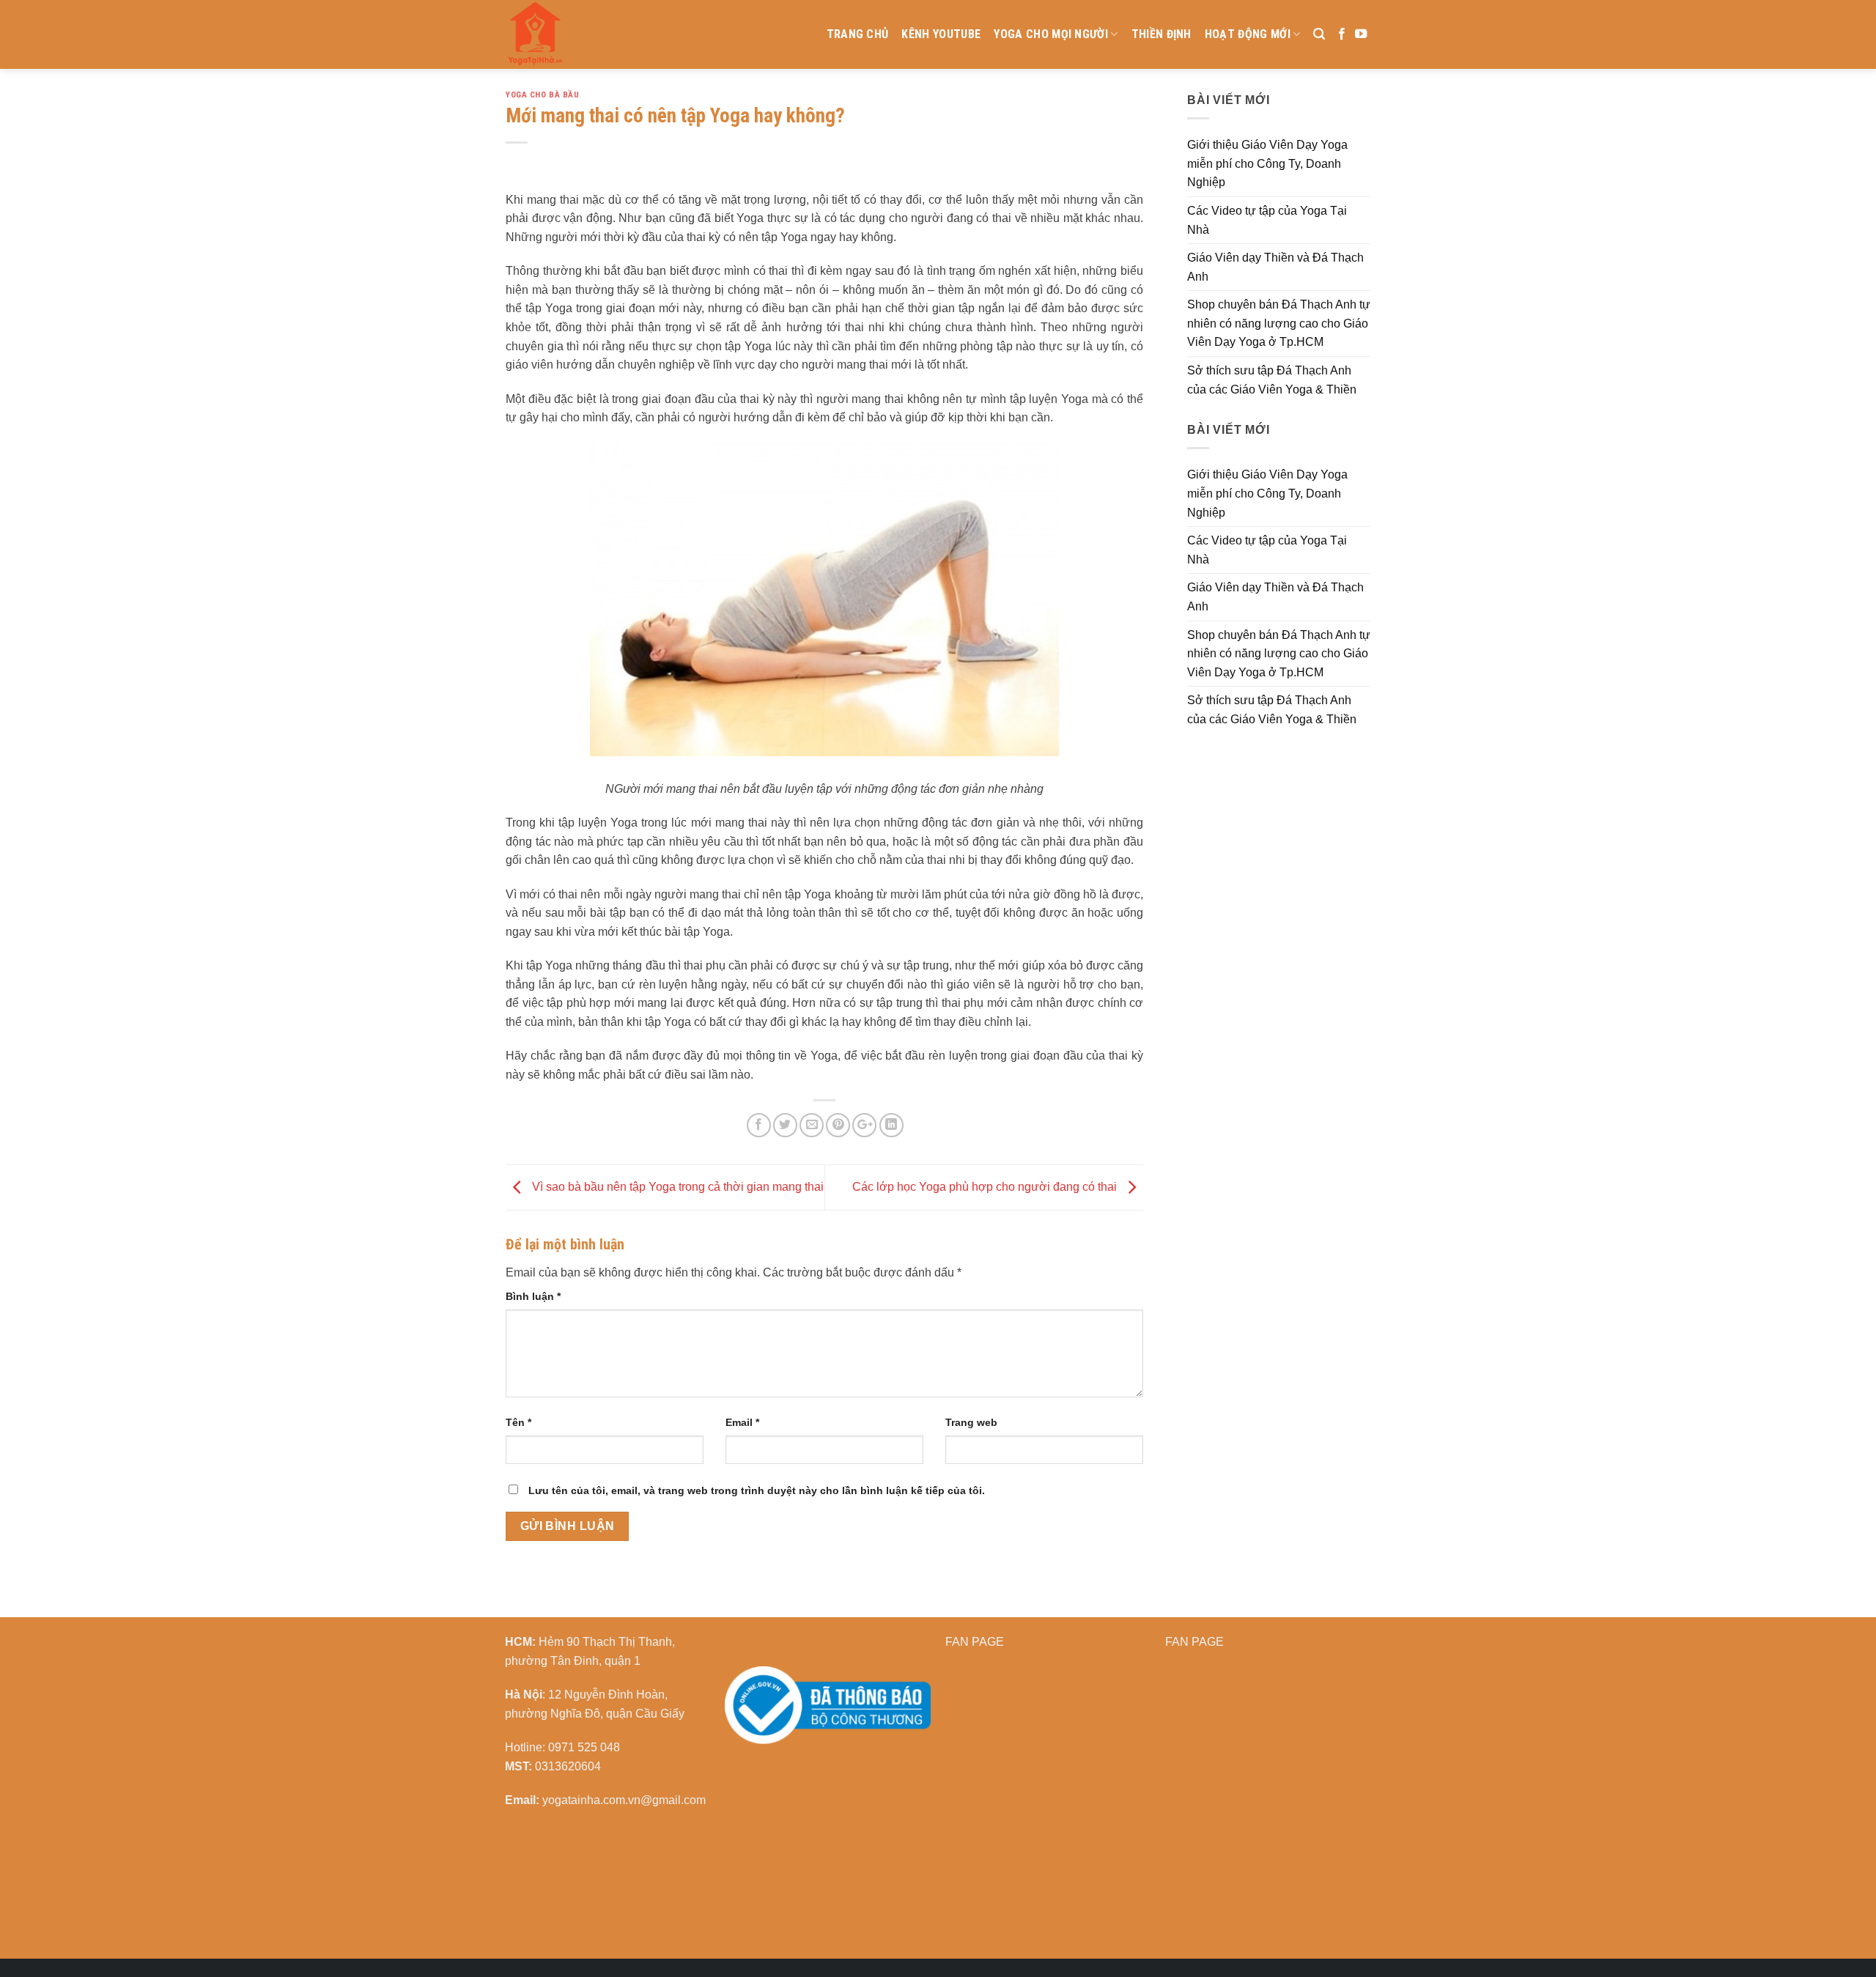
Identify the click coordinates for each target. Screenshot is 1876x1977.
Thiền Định (1162, 34)
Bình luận (533, 1296)
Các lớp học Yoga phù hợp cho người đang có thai (986, 1187)
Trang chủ (858, 34)
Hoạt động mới (1248, 34)
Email (742, 1422)
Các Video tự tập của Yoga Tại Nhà (1267, 220)
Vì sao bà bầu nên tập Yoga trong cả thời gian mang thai (676, 1187)
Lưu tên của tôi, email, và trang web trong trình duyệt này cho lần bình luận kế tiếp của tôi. (757, 1490)
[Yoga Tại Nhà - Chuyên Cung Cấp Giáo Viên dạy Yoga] (605, 34)
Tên (518, 1422)
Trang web (971, 1422)
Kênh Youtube (941, 34)
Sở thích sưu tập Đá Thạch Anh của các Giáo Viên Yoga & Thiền (1272, 380)
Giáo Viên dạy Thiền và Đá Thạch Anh (1275, 267)
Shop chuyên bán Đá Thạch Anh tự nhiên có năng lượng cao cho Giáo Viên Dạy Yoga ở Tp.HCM (1279, 323)
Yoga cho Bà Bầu (542, 95)
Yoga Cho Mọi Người (1051, 34)
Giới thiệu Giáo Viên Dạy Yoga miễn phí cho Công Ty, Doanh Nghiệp (1267, 163)
